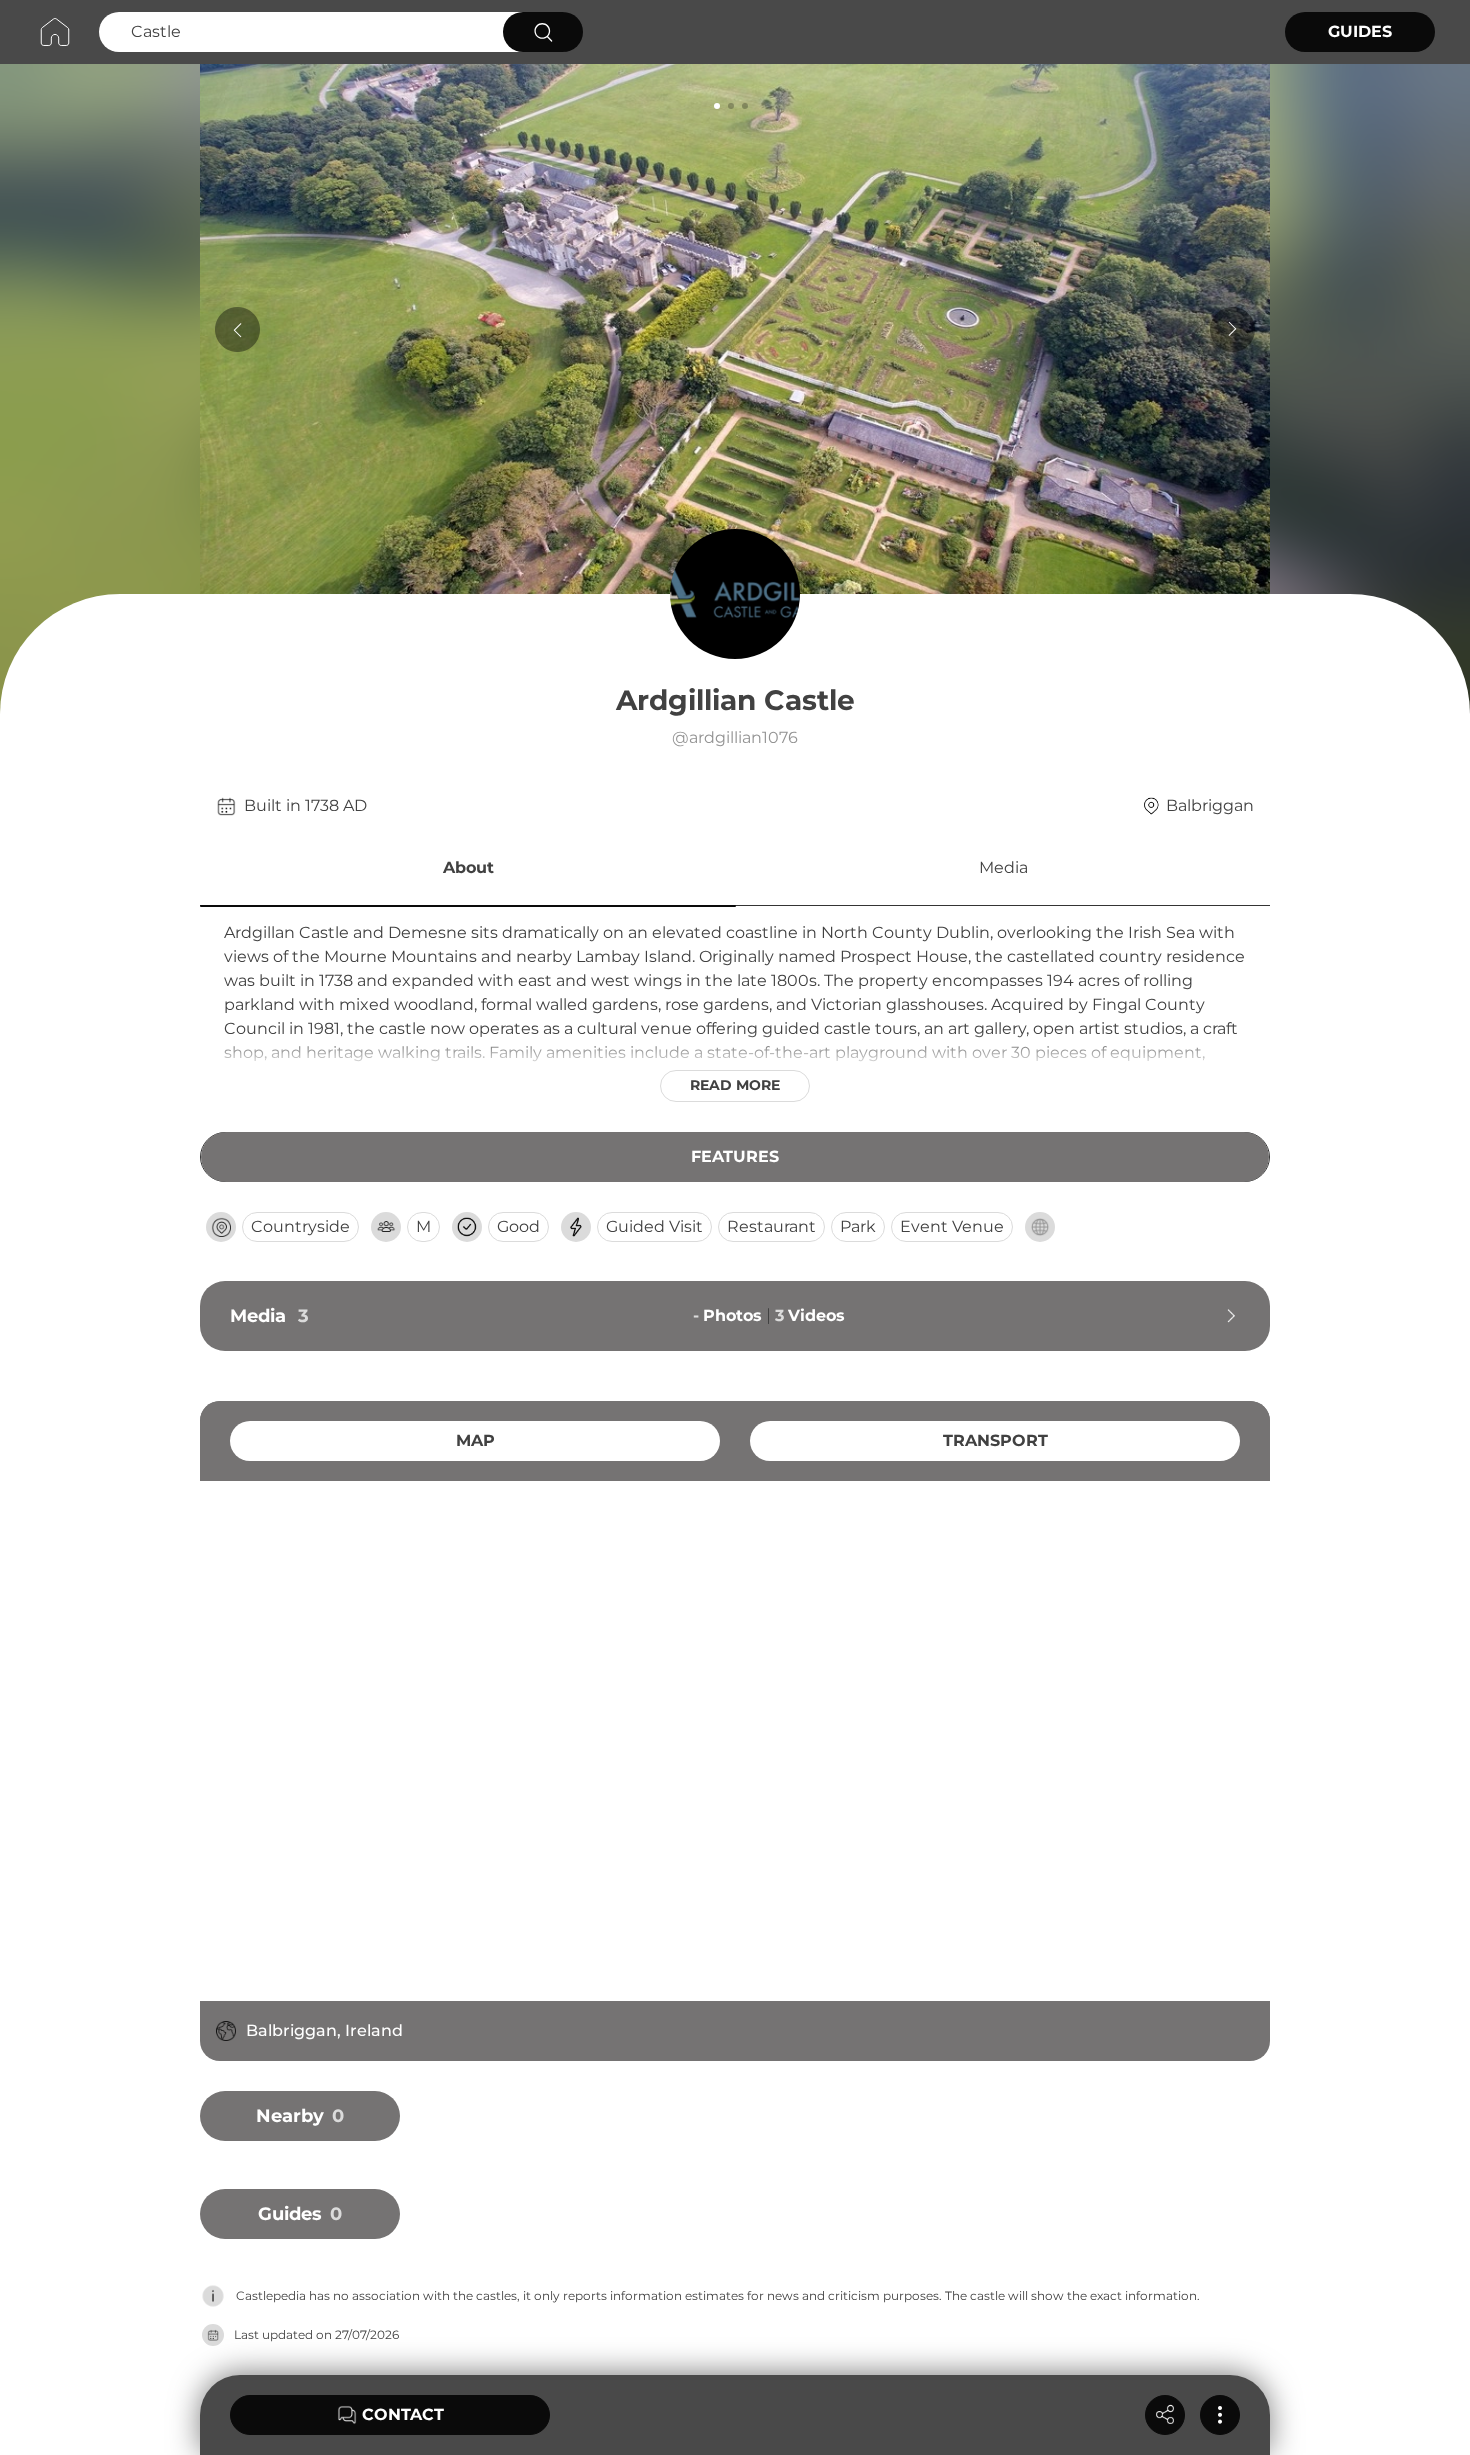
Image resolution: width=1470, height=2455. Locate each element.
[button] (468, 871)
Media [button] (1003, 867)
